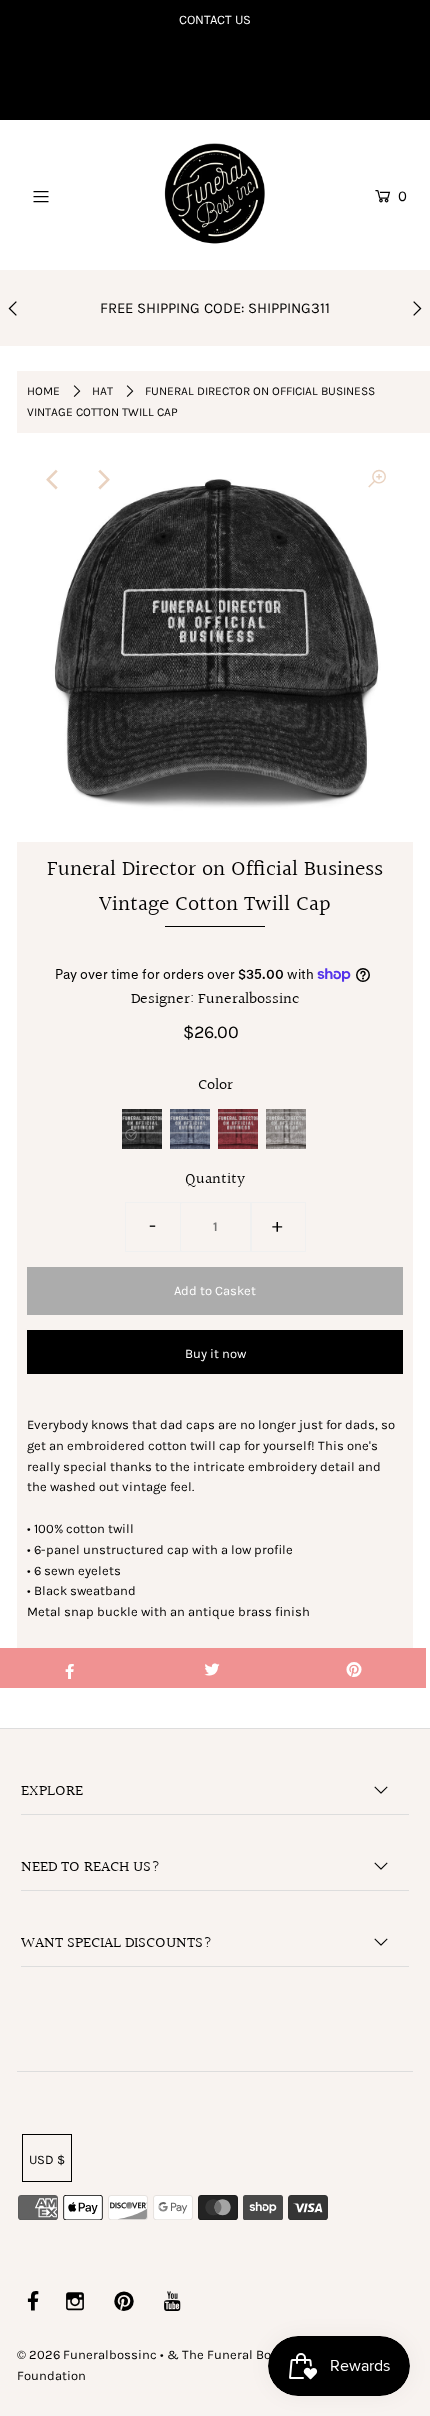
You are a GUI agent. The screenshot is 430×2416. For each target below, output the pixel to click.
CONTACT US (215, 19)
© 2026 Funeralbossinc (87, 2354)
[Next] (102, 480)
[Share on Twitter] (211, 1668)
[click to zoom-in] (377, 480)
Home (43, 391)
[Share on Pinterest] (354, 1668)
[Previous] (53, 480)
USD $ (47, 2159)
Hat (102, 391)
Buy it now (215, 1353)
